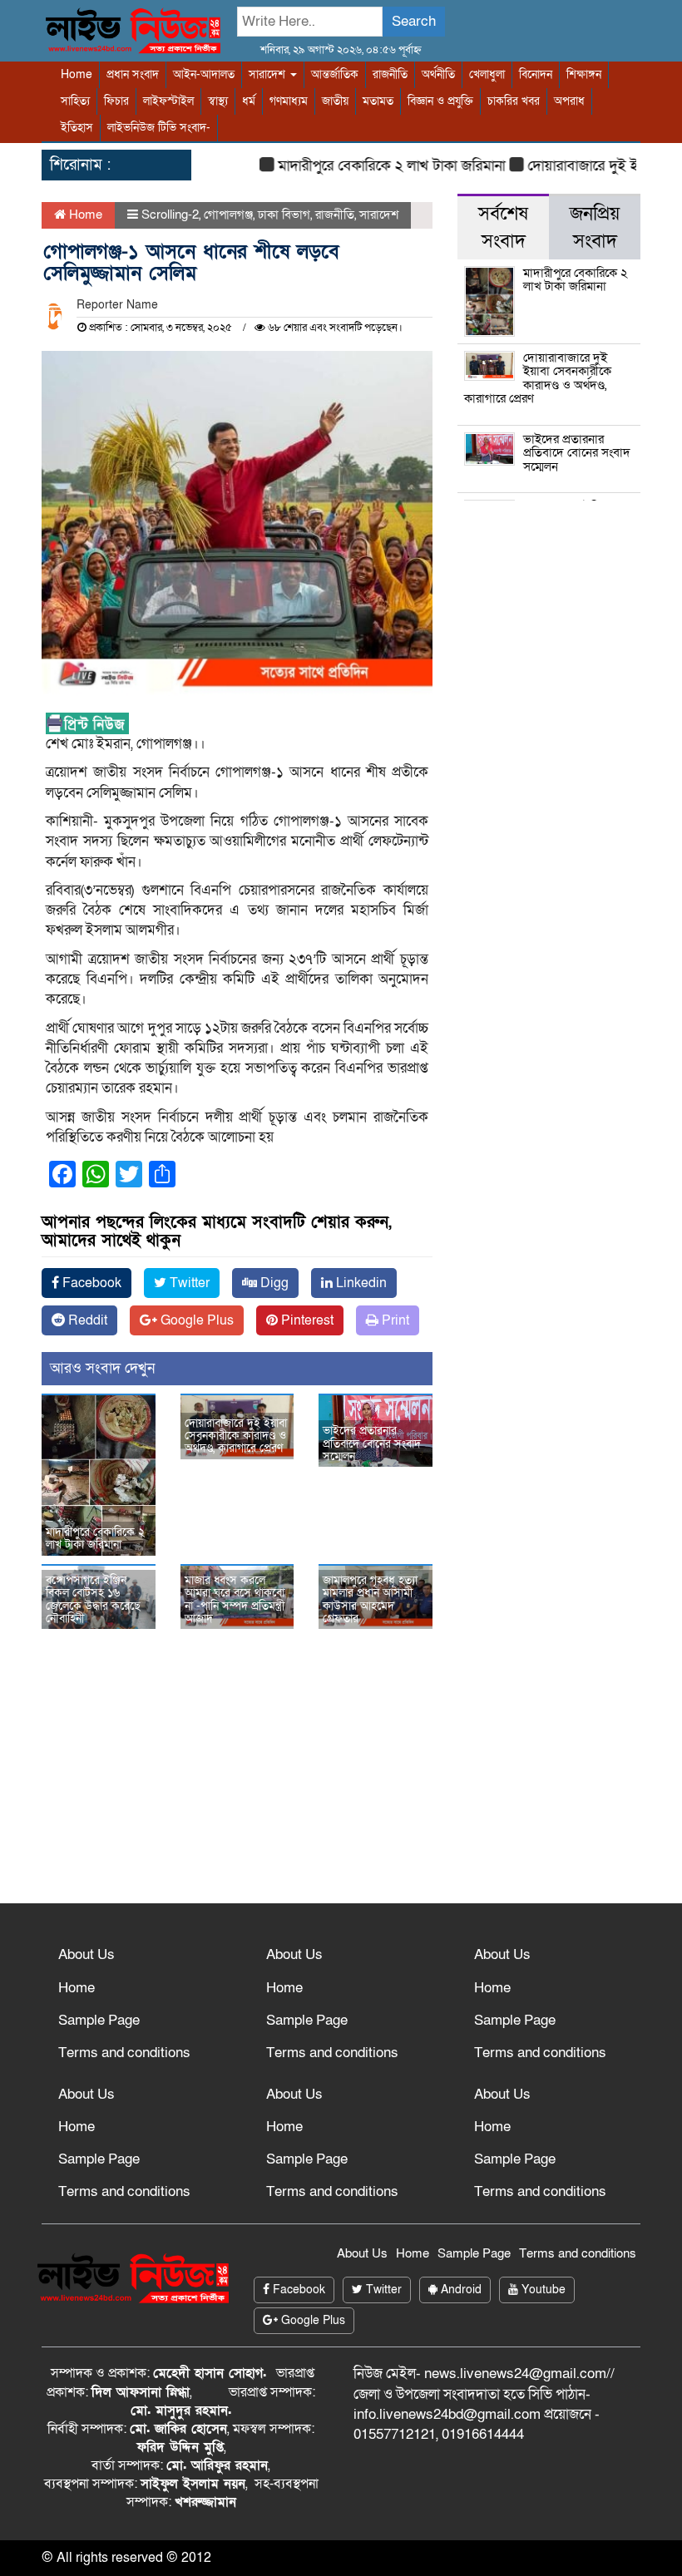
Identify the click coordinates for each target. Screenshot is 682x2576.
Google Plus (195, 1320)
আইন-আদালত (204, 74)
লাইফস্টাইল (168, 101)
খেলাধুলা (487, 74)
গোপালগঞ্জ (228, 215)
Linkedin (360, 1283)
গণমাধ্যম (289, 101)
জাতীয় (335, 101)
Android (460, 2290)
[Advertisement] (341, 1779)
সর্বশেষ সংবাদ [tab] (503, 227)
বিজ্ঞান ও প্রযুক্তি (440, 101)
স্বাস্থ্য (218, 101)
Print (394, 1320)
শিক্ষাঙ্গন (584, 74)
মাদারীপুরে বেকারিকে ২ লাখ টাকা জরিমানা (371, 166)
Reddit (86, 1320)
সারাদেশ (269, 74)
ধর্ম (249, 101)
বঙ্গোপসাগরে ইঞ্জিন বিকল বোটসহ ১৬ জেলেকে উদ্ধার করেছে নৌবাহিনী (93, 1599)
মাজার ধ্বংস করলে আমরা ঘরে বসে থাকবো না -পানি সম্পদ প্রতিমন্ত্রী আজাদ (235, 1599)
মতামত (378, 101)
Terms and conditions (124, 2053)
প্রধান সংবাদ (133, 74)
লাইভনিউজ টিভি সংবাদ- (159, 128)
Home (77, 74)
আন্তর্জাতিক (335, 74)
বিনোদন (536, 74)
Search (414, 21)
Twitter (188, 1283)
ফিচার (116, 101)
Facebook (90, 1283)
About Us (86, 1954)
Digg (273, 1283)
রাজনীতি (390, 74)
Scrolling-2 (170, 215)
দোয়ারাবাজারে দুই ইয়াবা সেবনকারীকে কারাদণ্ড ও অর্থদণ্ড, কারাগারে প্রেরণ (236, 1436)
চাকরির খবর (514, 101)
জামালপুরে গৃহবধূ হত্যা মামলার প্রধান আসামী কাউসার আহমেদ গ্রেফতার (370, 1599)
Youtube (542, 2290)
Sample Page (99, 2020)
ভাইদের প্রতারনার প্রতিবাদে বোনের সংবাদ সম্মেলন (372, 1443)
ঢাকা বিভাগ (284, 215)
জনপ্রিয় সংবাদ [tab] (595, 227)
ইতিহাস (77, 128)
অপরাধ (569, 101)
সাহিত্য (75, 101)
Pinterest (306, 1320)
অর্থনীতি (438, 74)
